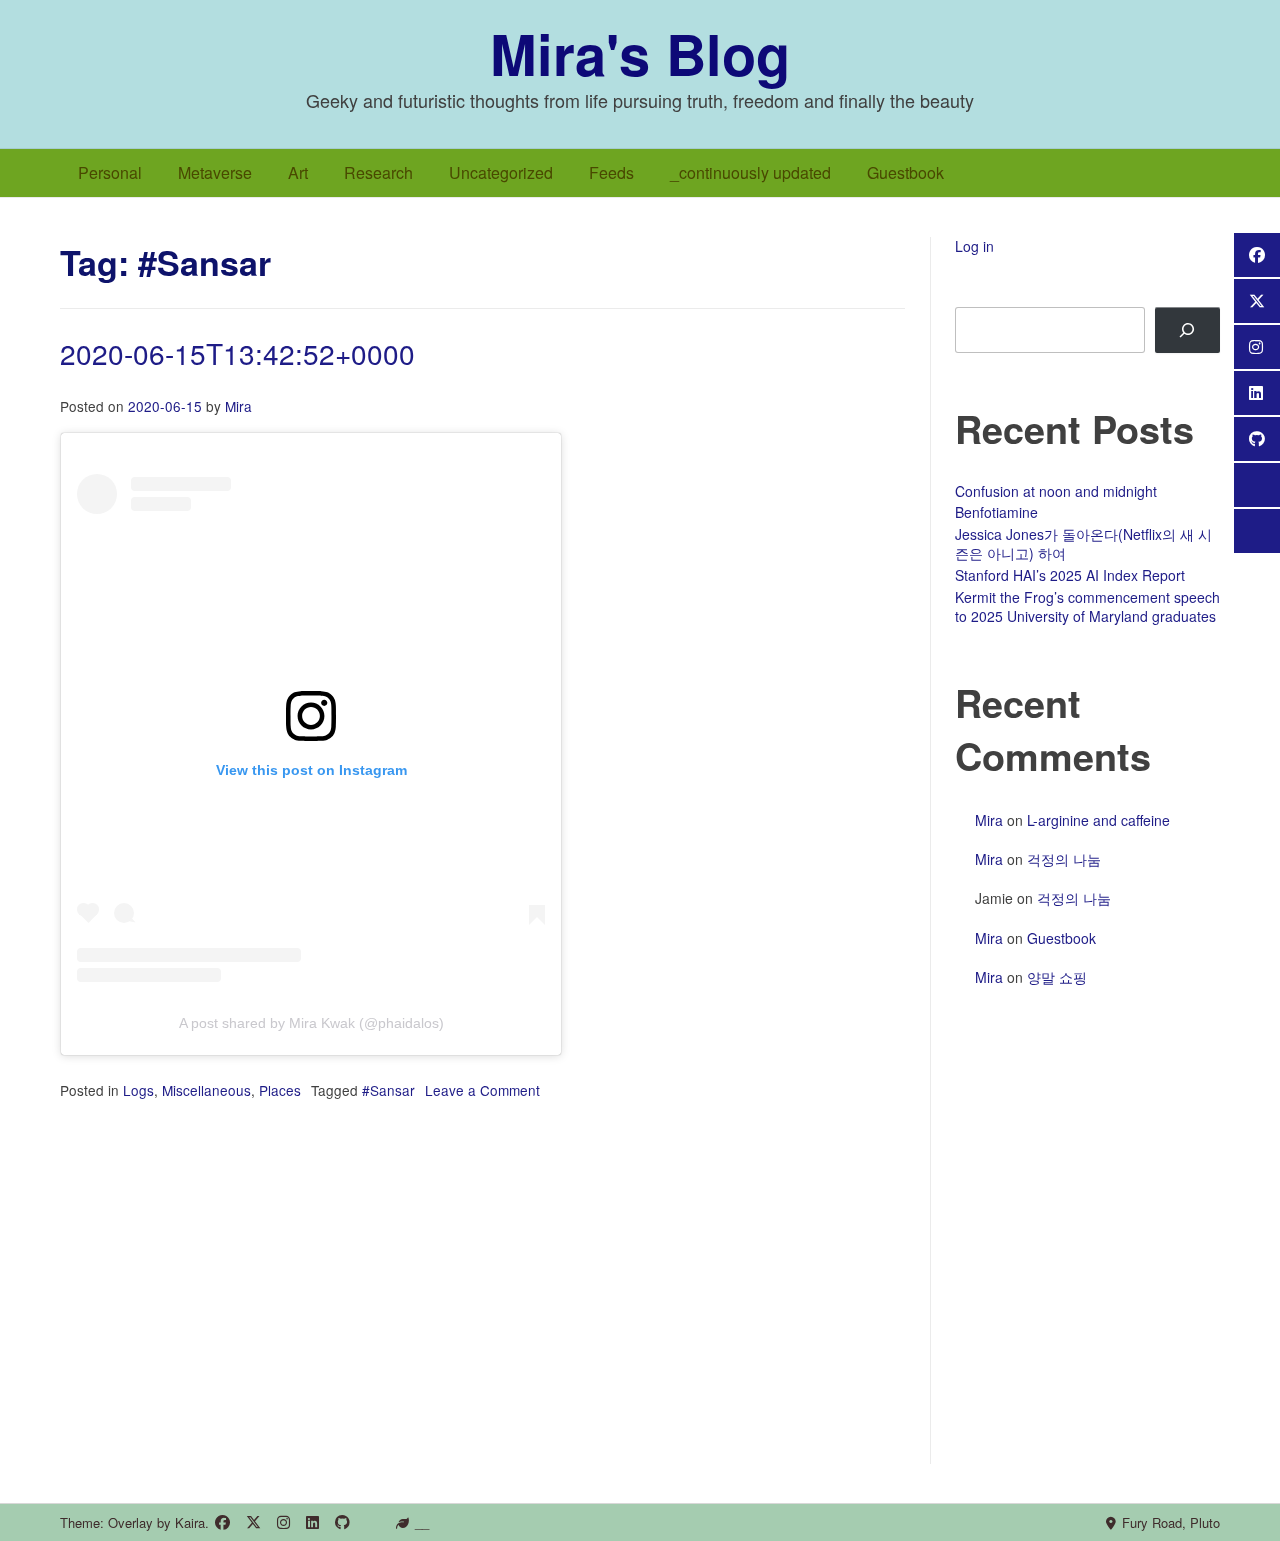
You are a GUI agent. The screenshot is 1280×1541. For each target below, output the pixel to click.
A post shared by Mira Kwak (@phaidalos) (311, 1023)
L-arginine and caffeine (1098, 820)
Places (280, 1090)
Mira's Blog (640, 53)
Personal (110, 172)
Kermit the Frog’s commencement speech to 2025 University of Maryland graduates (1087, 607)
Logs (138, 1090)
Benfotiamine (996, 512)
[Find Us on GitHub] (342, 1522)
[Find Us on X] (253, 1522)
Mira (238, 406)
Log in (974, 246)
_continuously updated (750, 172)
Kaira (190, 1522)
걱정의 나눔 (1064, 859)
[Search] (1187, 330)
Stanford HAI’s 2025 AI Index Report (1070, 575)
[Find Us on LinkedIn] (312, 1522)
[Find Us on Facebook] (222, 1522)
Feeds (611, 172)
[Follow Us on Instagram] (283, 1522)
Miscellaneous (206, 1090)
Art (298, 172)
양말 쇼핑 (1057, 977)
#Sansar (388, 1090)
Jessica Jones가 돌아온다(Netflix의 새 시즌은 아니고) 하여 (1083, 544)
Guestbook (905, 172)
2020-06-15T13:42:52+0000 (237, 353)
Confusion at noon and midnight (1056, 491)
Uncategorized (501, 172)
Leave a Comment (482, 1090)
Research (378, 172)
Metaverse (215, 172)
